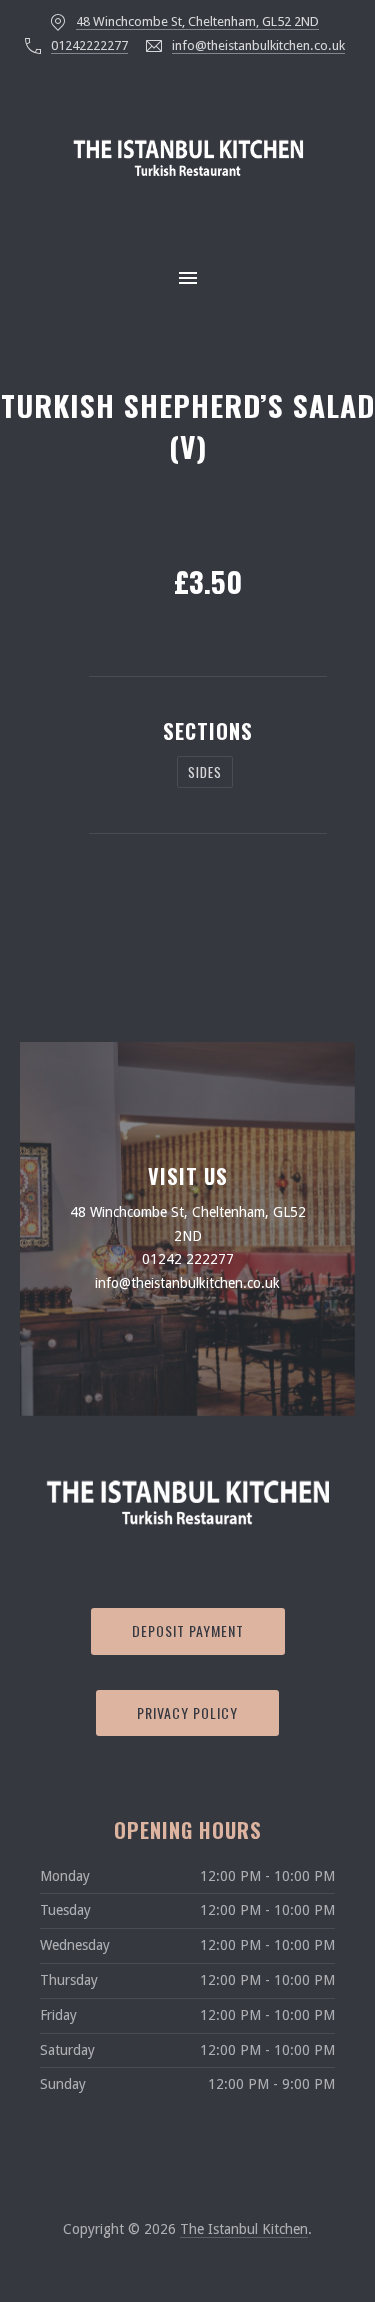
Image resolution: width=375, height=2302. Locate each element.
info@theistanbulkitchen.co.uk (258, 45)
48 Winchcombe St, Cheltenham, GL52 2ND (197, 21)
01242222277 (89, 45)
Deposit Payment (188, 1630)
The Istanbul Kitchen (244, 2229)
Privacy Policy (187, 1712)
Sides (205, 772)
